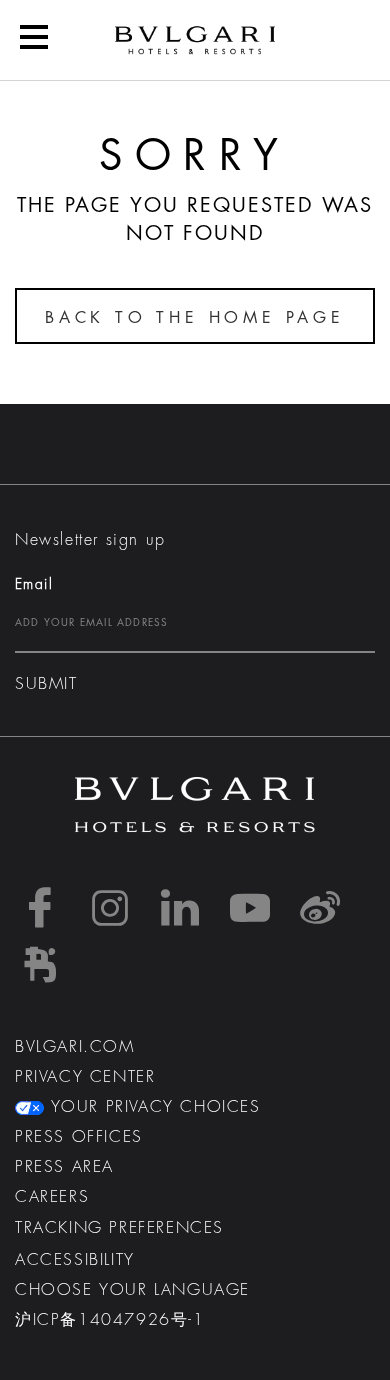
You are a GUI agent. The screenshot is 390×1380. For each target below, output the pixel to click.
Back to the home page (195, 318)
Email (34, 584)
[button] (34, 40)
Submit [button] (46, 684)
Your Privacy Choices (152, 1107)
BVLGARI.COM (75, 1047)
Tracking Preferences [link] (119, 1228)
